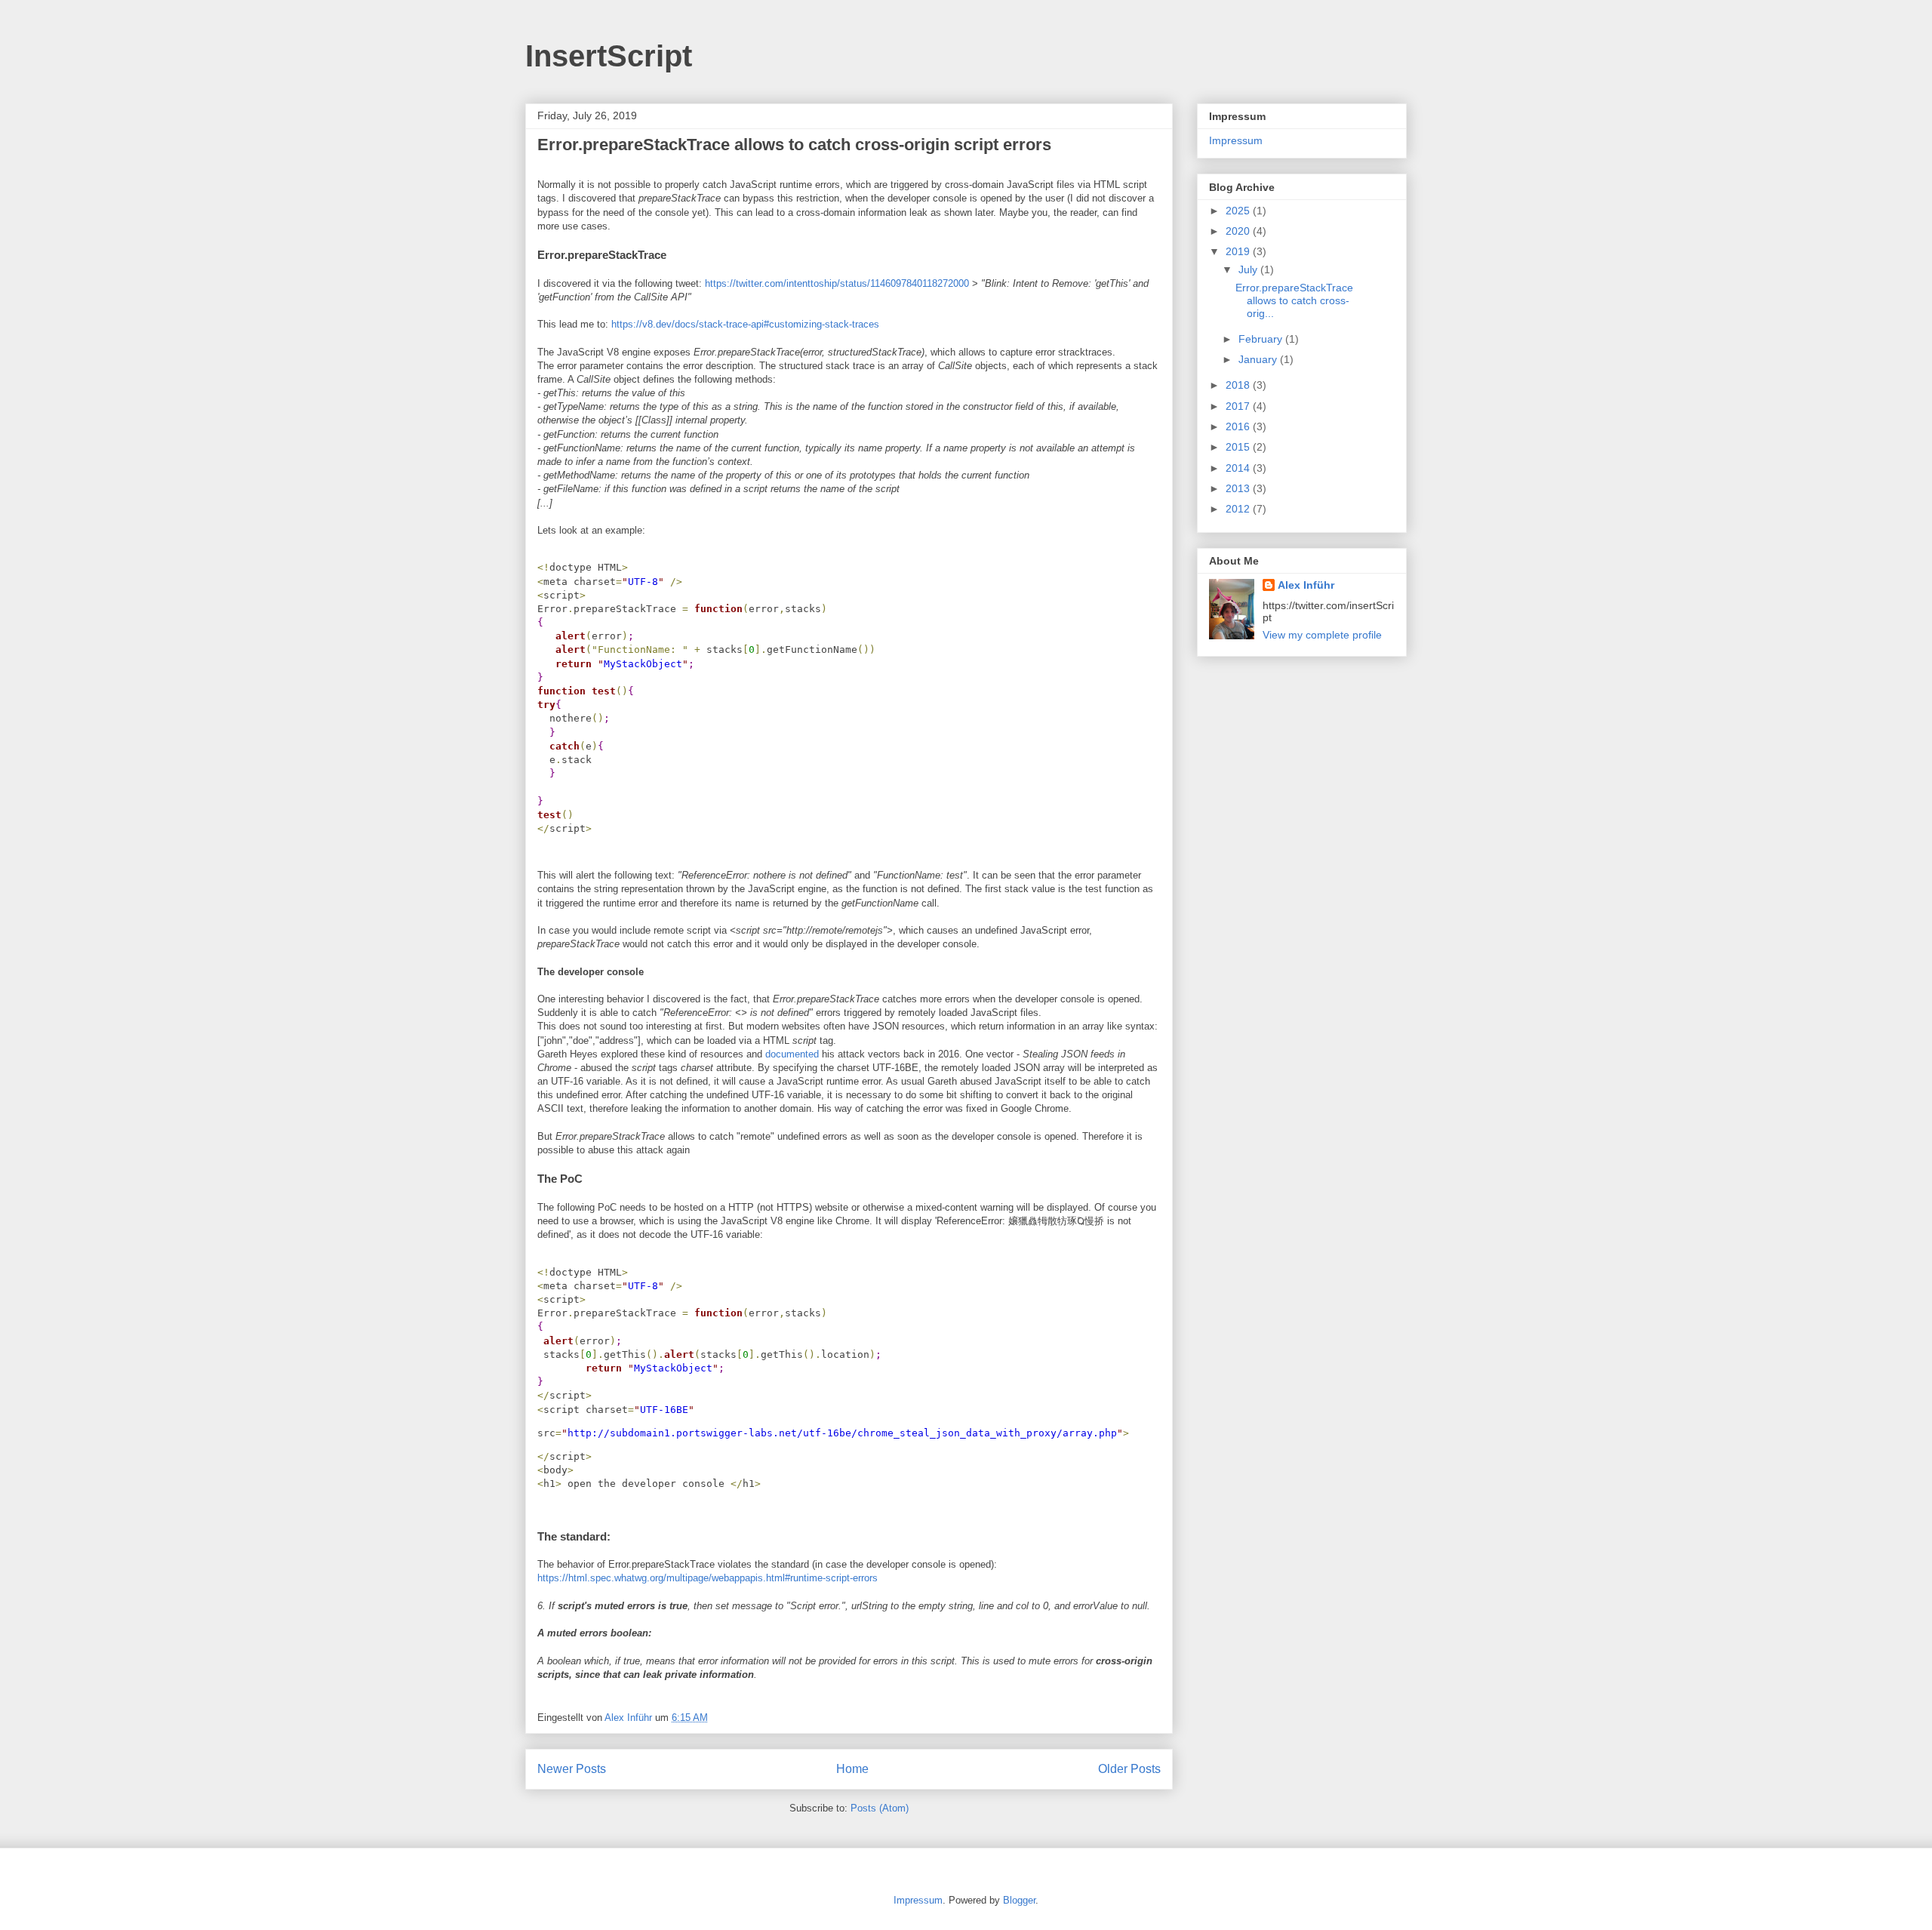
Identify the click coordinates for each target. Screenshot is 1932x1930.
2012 (1239, 509)
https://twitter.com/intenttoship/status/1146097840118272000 (837, 283)
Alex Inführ (1306, 585)
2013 (1239, 488)
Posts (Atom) (880, 1808)
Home (852, 1769)
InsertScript (609, 56)
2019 (1239, 251)
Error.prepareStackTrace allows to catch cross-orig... (1294, 300)
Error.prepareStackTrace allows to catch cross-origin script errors (794, 145)
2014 (1239, 468)
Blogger (1019, 1900)
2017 (1239, 406)
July (1249, 269)
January (1259, 359)
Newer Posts (572, 1769)
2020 (1239, 231)
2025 (1239, 211)
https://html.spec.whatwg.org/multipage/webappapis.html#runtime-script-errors (708, 1578)
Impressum (1236, 140)
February (1262, 339)
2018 (1239, 385)
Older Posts (1129, 1769)
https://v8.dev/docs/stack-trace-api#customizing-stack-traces (745, 324)
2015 (1239, 447)
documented (792, 1054)
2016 (1239, 426)
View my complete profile (1322, 635)
